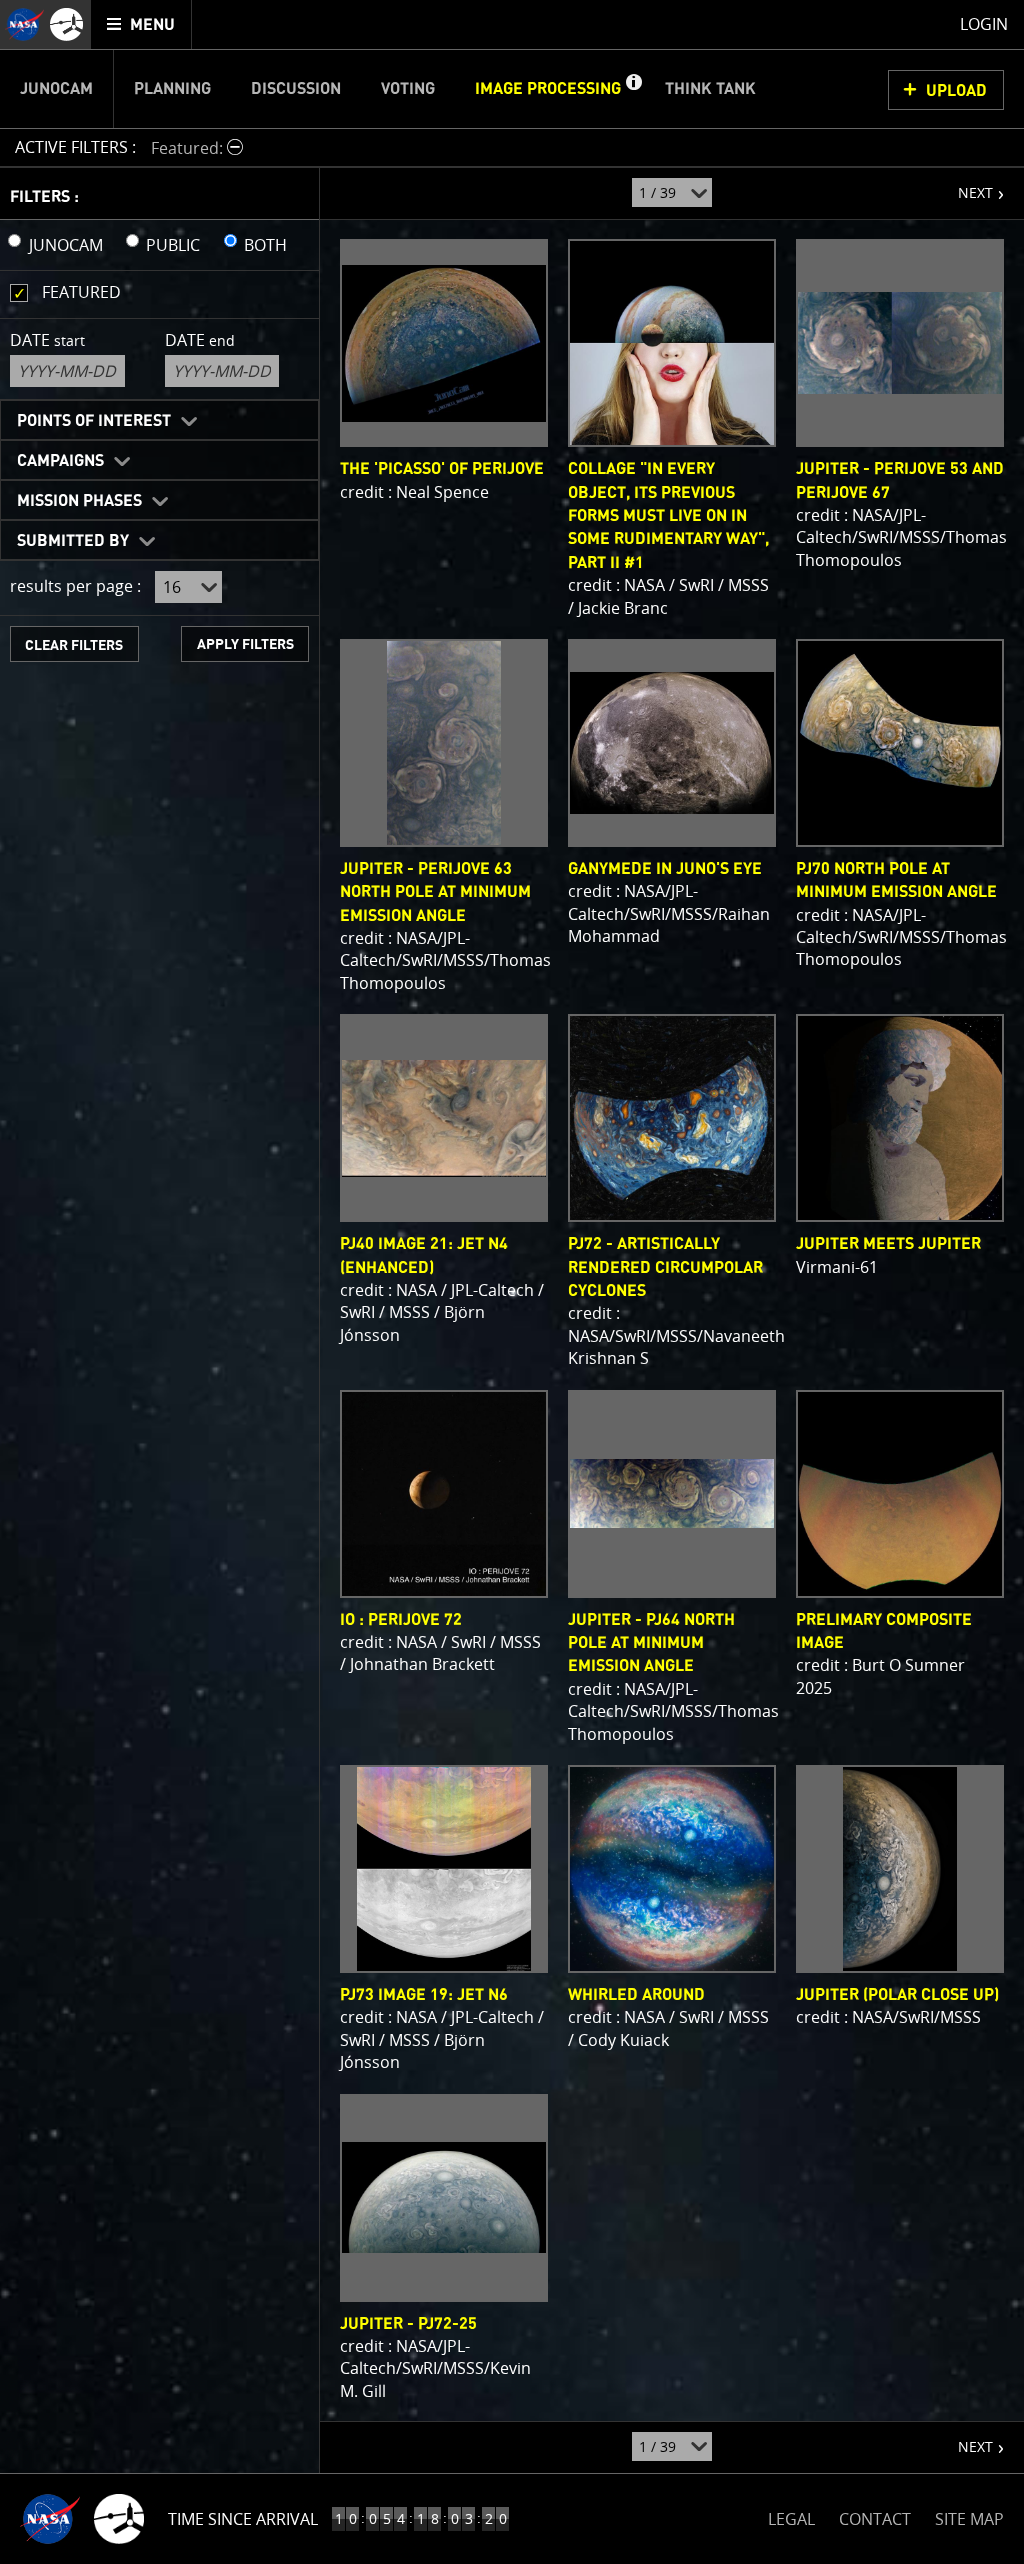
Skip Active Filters (12, 94)
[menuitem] (141, 24)
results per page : (75, 586)
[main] (512, 1282)
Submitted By (73, 541)
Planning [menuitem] (172, 89)
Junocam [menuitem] (56, 89)
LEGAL (791, 2515)
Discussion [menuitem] (296, 89)
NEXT (965, 185)
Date (47, 340)
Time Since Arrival (243, 2519)
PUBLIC (173, 245)
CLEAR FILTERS (74, 645)
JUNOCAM (66, 245)
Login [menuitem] (984, 24)
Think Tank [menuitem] (710, 89)
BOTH (265, 245)
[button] (633, 89)
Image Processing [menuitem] (548, 89)
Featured (81, 292)
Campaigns (60, 461)
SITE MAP (969, 2519)
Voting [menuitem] (408, 89)
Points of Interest (94, 421)
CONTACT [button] (875, 2519)
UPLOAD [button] (956, 91)
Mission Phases (79, 501)
